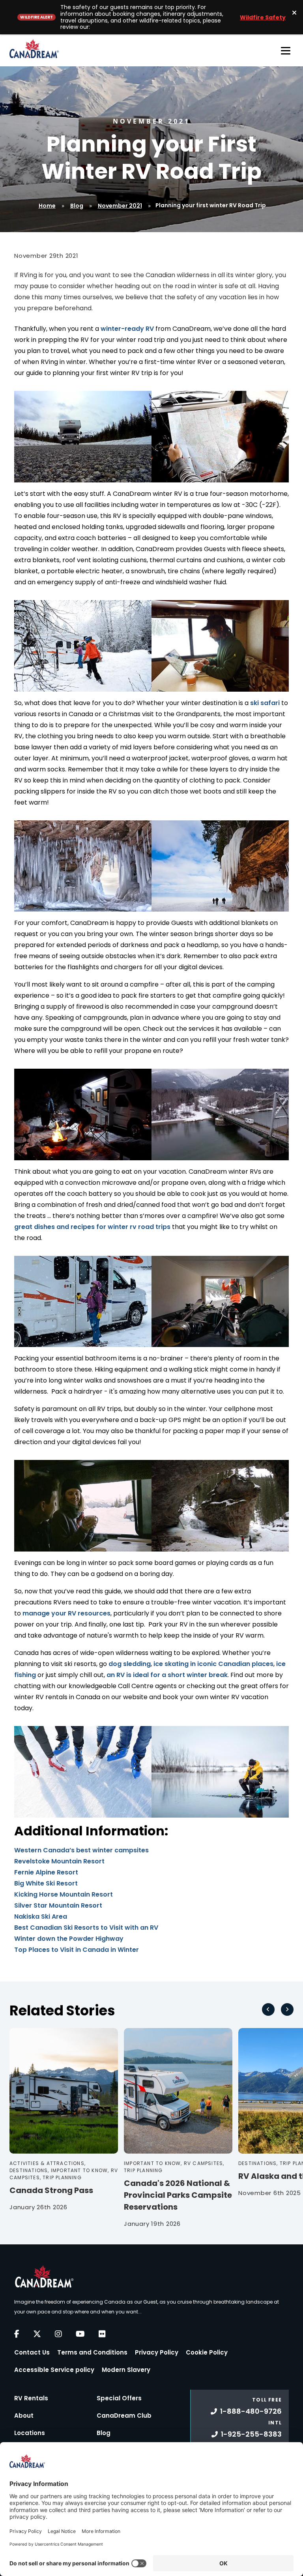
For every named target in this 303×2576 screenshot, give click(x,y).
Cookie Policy (207, 2352)
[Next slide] (287, 2009)
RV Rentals (31, 2398)
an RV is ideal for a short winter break (167, 1675)
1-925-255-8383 (251, 2434)
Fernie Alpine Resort (46, 1872)
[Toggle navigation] (286, 51)
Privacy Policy (157, 2352)
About (24, 2416)
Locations (30, 2433)
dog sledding (130, 1664)
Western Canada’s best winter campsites (81, 1850)
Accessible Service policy (54, 2370)
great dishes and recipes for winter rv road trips (92, 1227)
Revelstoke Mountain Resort (59, 1861)
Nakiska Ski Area (41, 1917)
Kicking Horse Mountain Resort (64, 1894)
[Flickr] (102, 2334)
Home (47, 206)
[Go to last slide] (268, 2009)
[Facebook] (17, 2334)
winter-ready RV (127, 329)
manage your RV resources (66, 1613)
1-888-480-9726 (251, 2411)
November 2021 (120, 206)
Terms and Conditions (92, 2352)
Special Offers (119, 2398)
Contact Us (32, 2352)
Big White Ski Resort (46, 1883)
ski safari (265, 703)
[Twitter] (37, 2334)
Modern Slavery (126, 2370)
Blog (77, 206)
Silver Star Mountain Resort (58, 1905)
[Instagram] (58, 2334)
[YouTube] (80, 2334)
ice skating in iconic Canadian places (213, 1664)
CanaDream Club (124, 2416)
